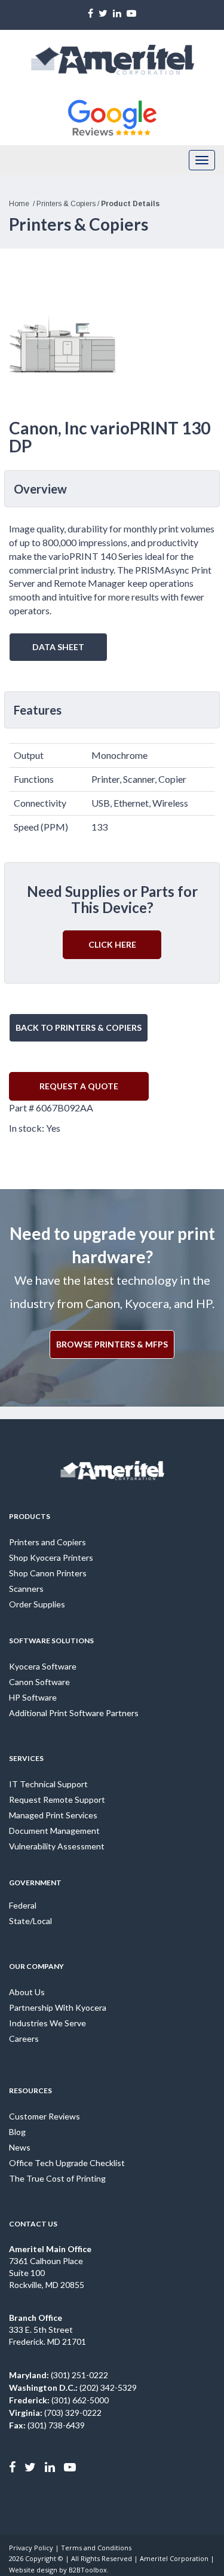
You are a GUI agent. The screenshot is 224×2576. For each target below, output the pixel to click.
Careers (24, 2039)
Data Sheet (58, 647)
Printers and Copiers (47, 1542)
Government (35, 1883)
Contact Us (33, 2224)
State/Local (30, 1921)
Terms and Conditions (96, 2548)
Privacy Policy (31, 2548)
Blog (17, 2132)
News (20, 2147)
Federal (23, 1905)
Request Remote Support (57, 1799)
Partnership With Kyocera (58, 2007)
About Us (27, 1992)
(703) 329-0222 (55, 2413)
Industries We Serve (47, 2023)
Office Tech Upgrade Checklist (67, 2163)
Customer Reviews (45, 2116)
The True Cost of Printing (57, 2178)
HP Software (33, 1697)
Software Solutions (51, 1641)
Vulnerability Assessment (57, 1846)
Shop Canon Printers (48, 1573)
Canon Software (39, 1682)
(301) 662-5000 (59, 2400)
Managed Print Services (53, 1815)
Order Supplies (37, 1604)
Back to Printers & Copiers (79, 1027)
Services (26, 1758)
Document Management (54, 1831)
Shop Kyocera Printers (51, 1557)
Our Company (36, 1966)
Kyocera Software (43, 1666)
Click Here (112, 944)
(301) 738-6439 (47, 2425)
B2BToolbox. (89, 2570)
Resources (30, 2090)
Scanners (26, 1589)
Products (30, 1516)
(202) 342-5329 (73, 2387)
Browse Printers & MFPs (112, 1344)
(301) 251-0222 (59, 2375)
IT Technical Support (48, 1784)
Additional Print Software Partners (74, 1713)
